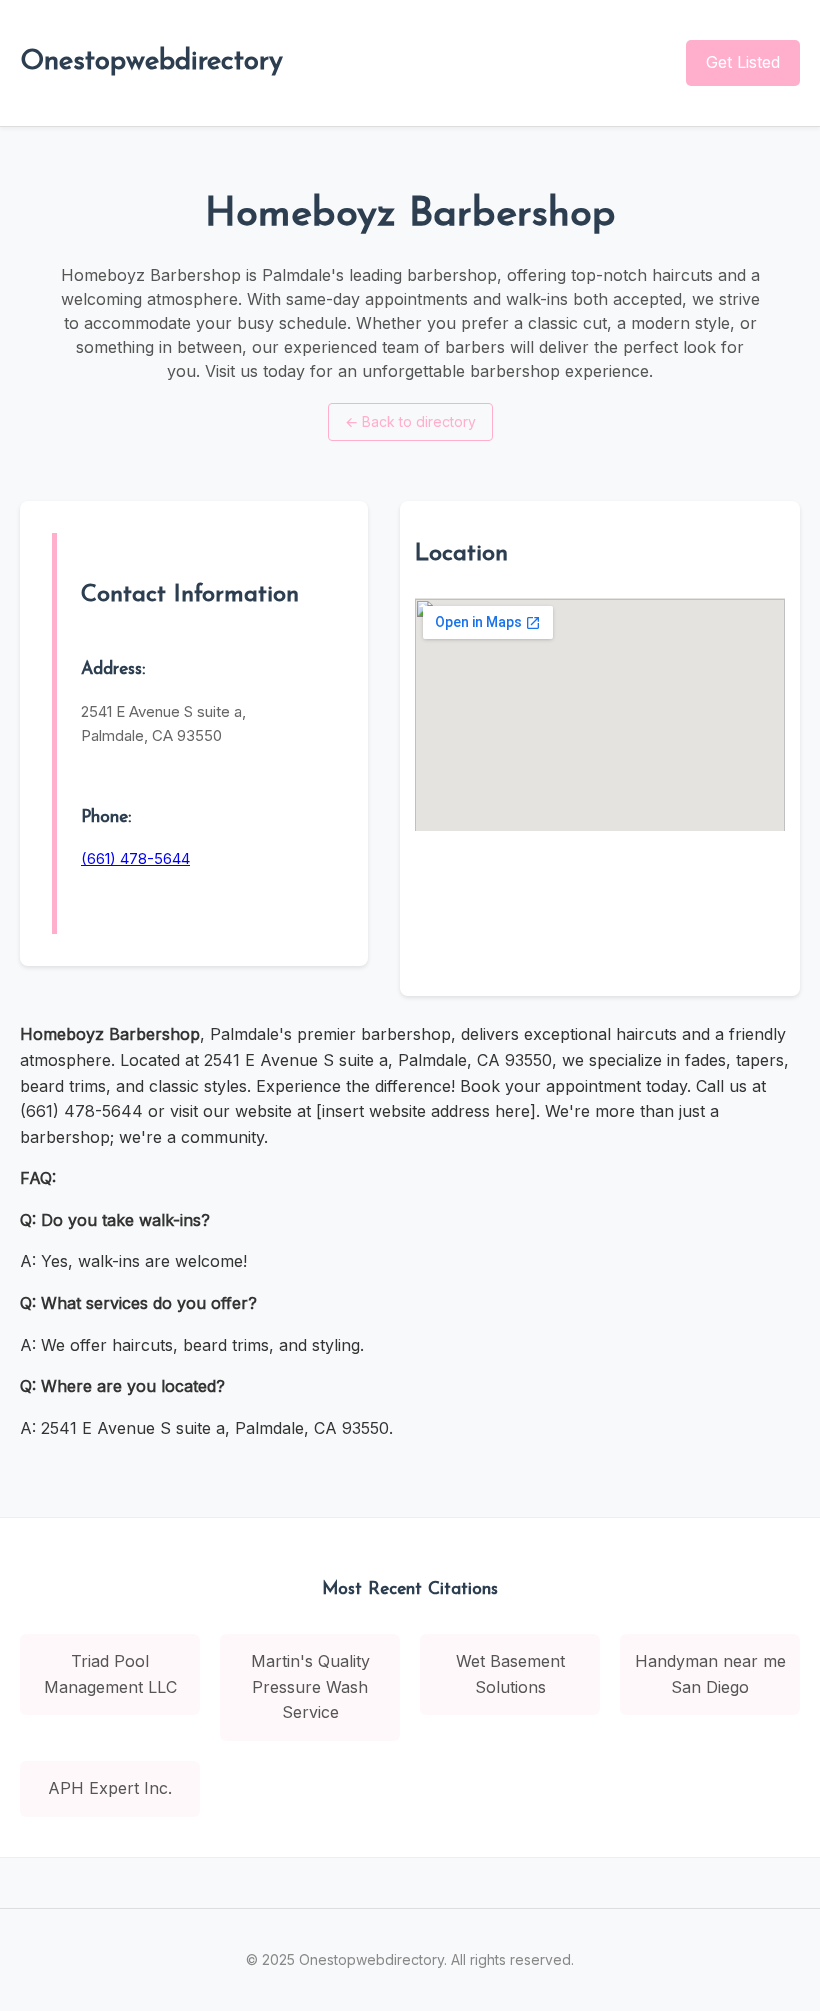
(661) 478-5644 (135, 858)
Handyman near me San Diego (710, 1674)
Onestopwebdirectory (151, 62)
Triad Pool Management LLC (110, 1674)
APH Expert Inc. (110, 1788)
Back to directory (410, 421)
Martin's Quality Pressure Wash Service (310, 1686)
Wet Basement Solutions (510, 1674)
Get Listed (743, 62)
